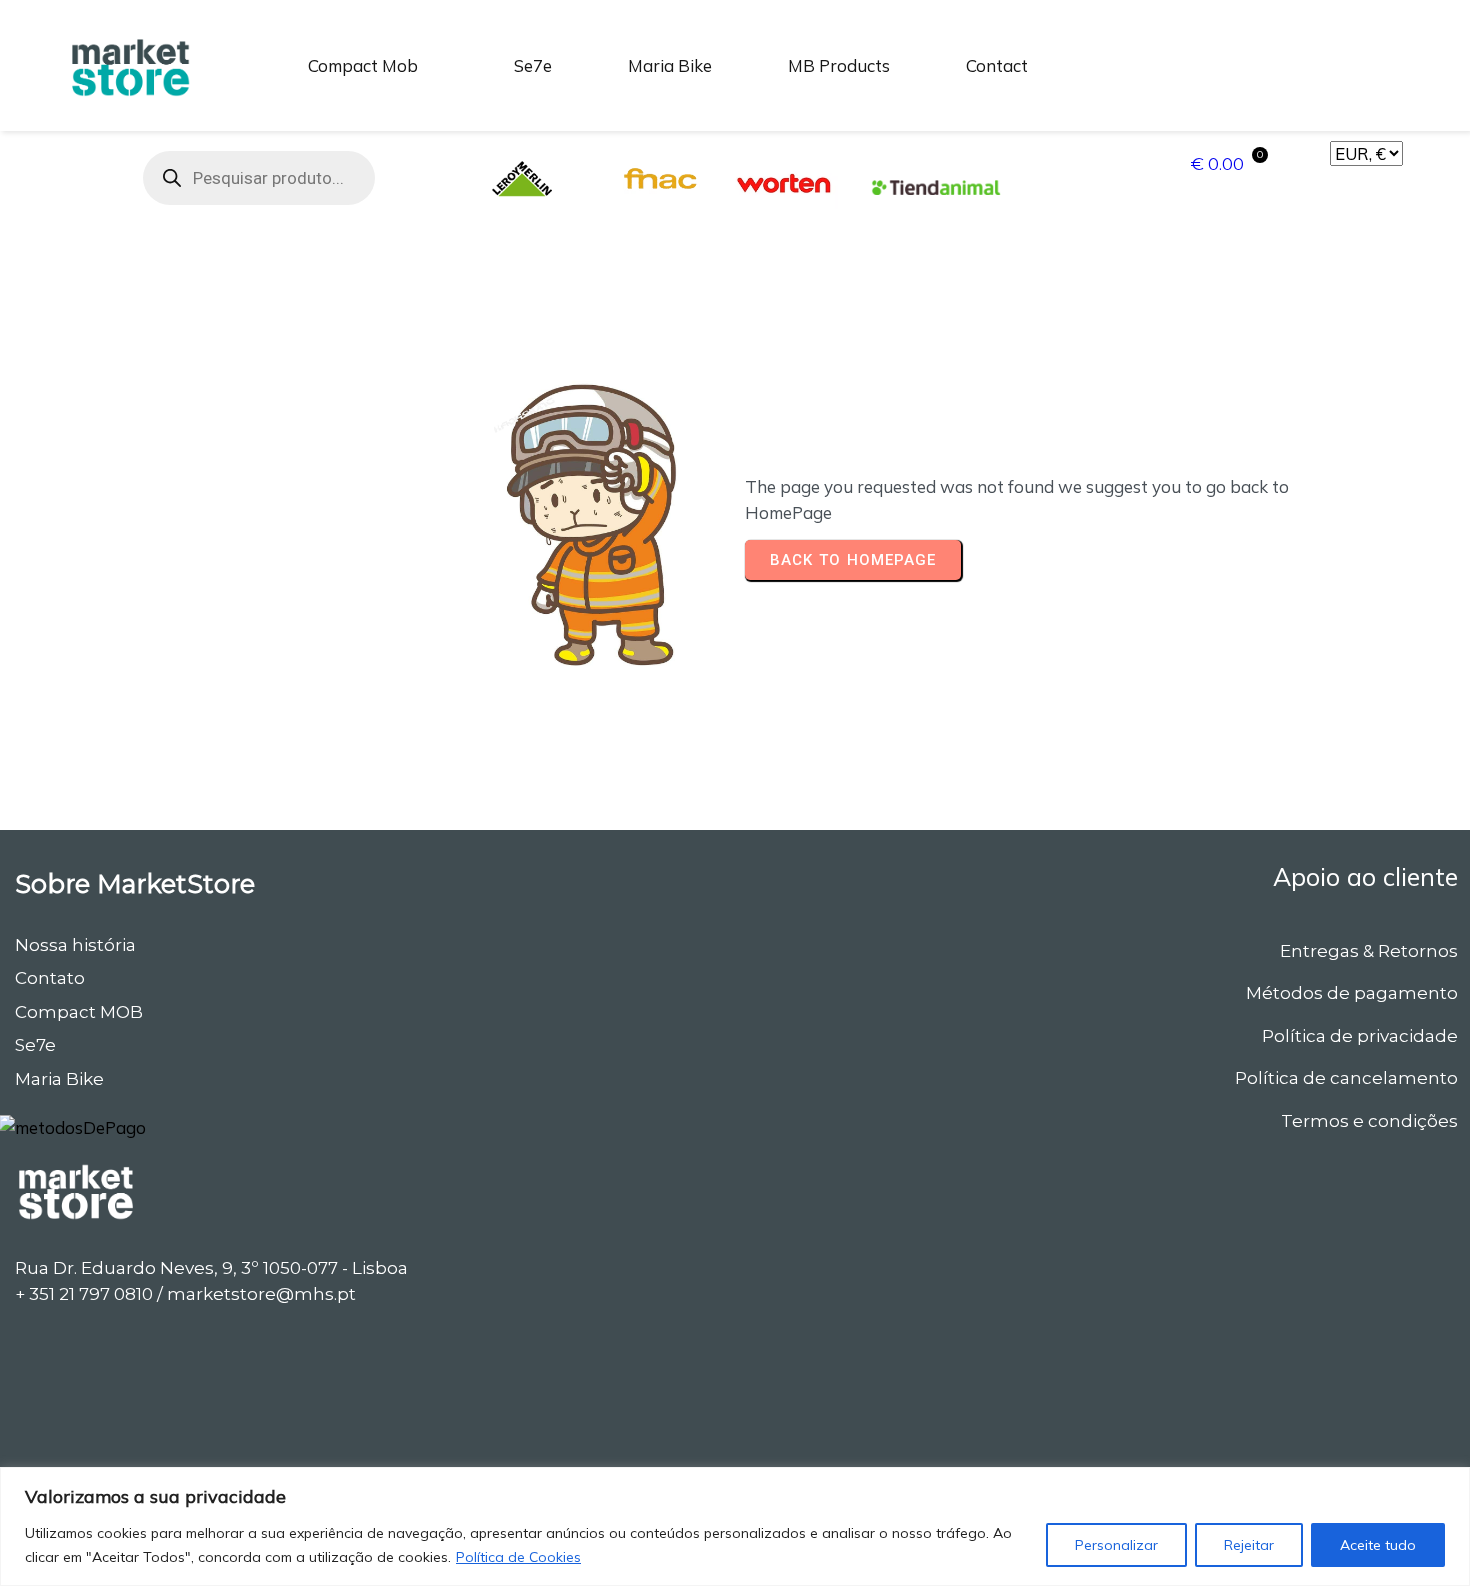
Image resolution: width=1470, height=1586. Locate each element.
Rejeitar (1249, 1545)
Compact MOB (79, 1012)
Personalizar (1116, 1545)
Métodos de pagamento (1352, 993)
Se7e (35, 1045)
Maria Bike (59, 1079)
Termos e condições (1369, 1121)
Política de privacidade (1360, 1036)
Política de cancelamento (1346, 1078)
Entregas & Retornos (1369, 951)
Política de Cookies (518, 1557)
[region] (735, 1526)
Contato (50, 978)
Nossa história (75, 945)
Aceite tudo (1378, 1545)
